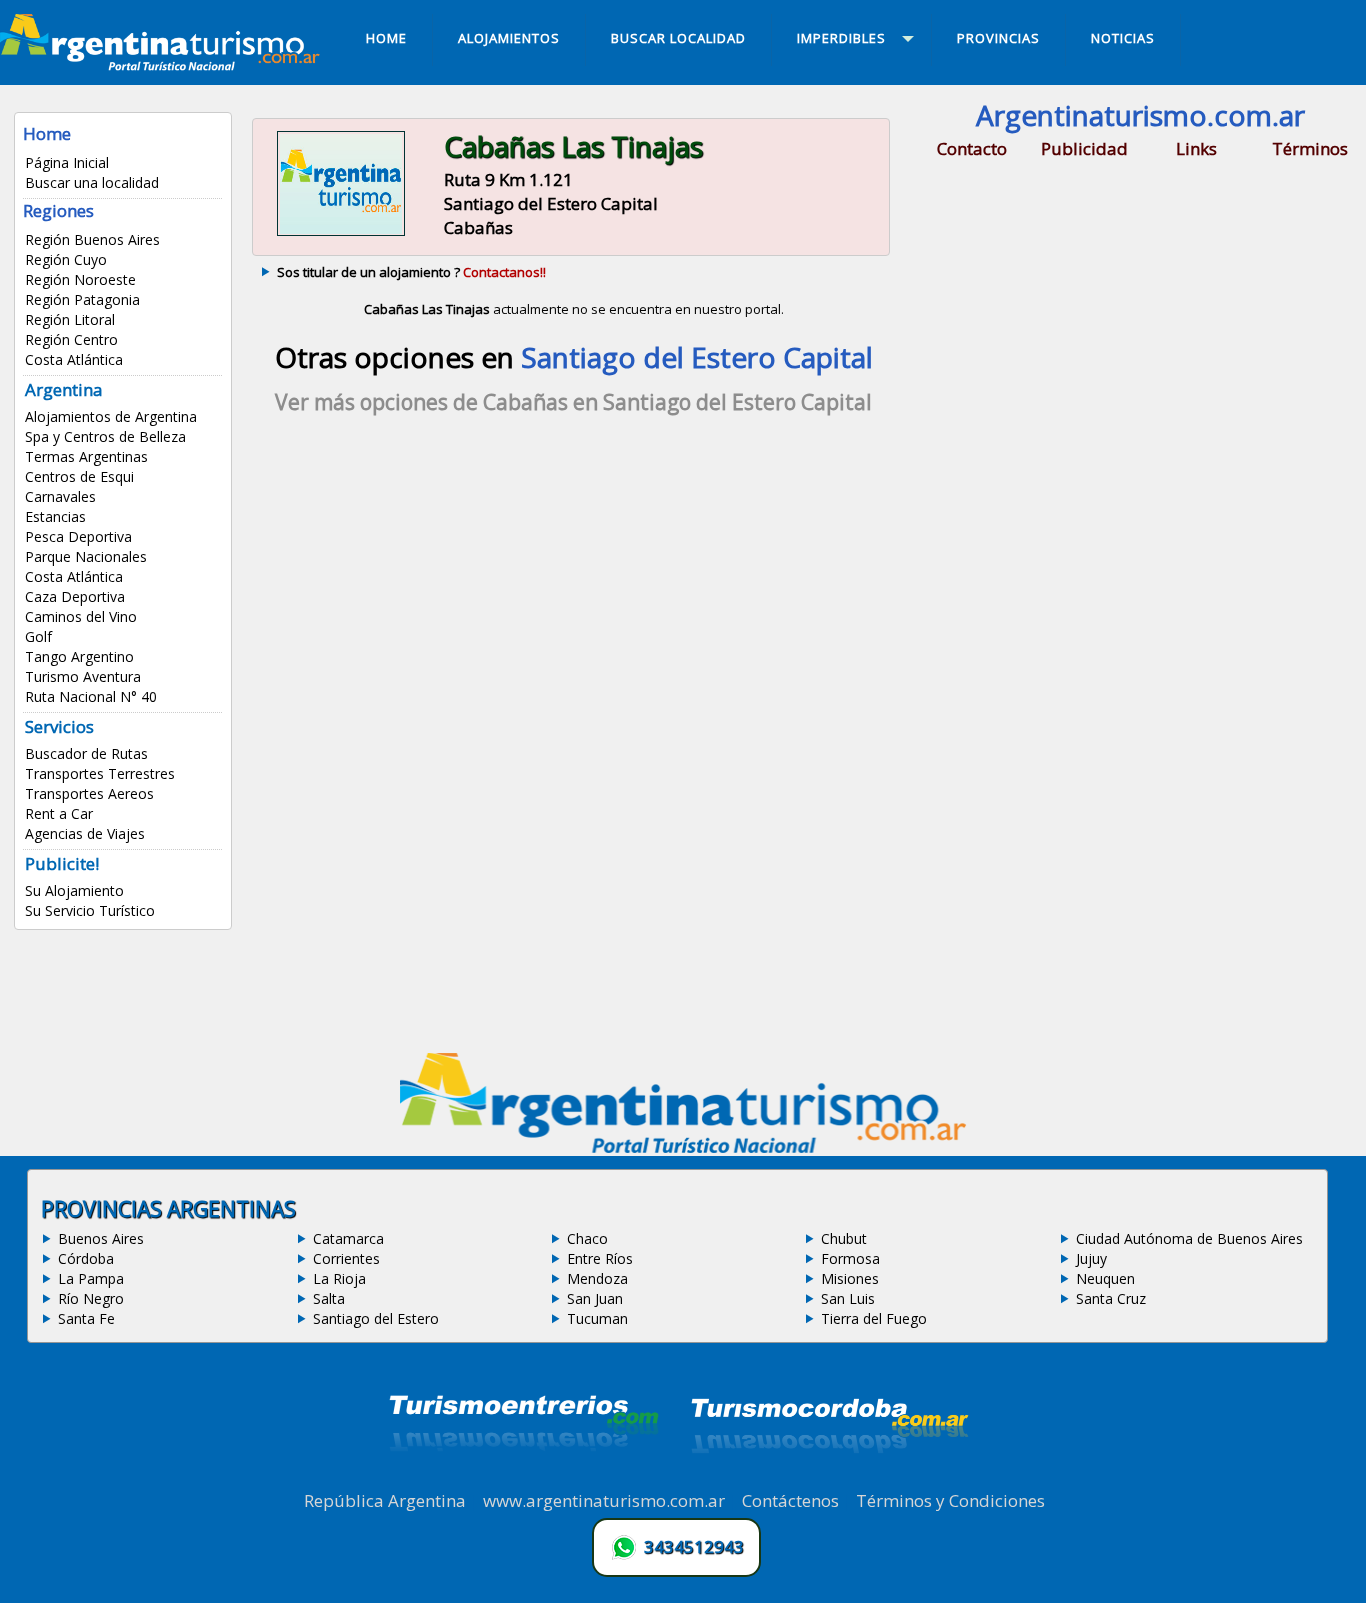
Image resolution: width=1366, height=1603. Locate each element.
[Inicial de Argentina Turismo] (164, 65)
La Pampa (91, 1278)
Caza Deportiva (75, 596)
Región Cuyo (66, 259)
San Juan (595, 1298)
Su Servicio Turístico (90, 910)
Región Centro (71, 339)
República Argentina (385, 1500)
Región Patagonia (82, 299)
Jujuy (1091, 1258)
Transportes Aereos (89, 793)
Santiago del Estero (376, 1318)
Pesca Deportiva (78, 536)
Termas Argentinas (86, 456)
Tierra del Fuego (874, 1318)
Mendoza (597, 1278)
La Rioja (339, 1278)
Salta (329, 1298)
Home (47, 133)
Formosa (850, 1258)
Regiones (58, 210)
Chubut (844, 1238)
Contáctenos (790, 1500)
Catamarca (348, 1238)
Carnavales (60, 496)
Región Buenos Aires (92, 239)
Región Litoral (70, 319)
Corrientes (346, 1258)
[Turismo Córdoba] (828, 1478)
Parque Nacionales (86, 556)
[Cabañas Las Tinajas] (340, 234)
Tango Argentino (79, 656)
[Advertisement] (574, 606)
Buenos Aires (101, 1238)
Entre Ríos (600, 1258)
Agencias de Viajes (85, 833)
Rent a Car (59, 813)
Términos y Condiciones (950, 1500)
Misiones (850, 1278)
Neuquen (1105, 1278)
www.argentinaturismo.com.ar (604, 1500)
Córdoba (86, 1258)
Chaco (587, 1238)
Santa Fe (86, 1318)
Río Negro (91, 1298)
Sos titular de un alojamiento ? (411, 272)
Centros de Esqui (79, 476)
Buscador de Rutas (86, 753)
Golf (38, 636)
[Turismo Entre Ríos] (524, 1478)
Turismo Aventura (83, 676)
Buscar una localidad (92, 182)
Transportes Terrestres (100, 773)
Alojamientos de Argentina (111, 416)
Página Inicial (67, 162)
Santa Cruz (1111, 1298)
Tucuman (597, 1318)
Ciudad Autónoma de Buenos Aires (1189, 1238)
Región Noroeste (80, 279)
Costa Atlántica (74, 359)
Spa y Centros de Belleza (105, 436)
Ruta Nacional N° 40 (91, 696)
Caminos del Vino (81, 616)
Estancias (55, 516)
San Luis (848, 1298)
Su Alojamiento (74, 890)
